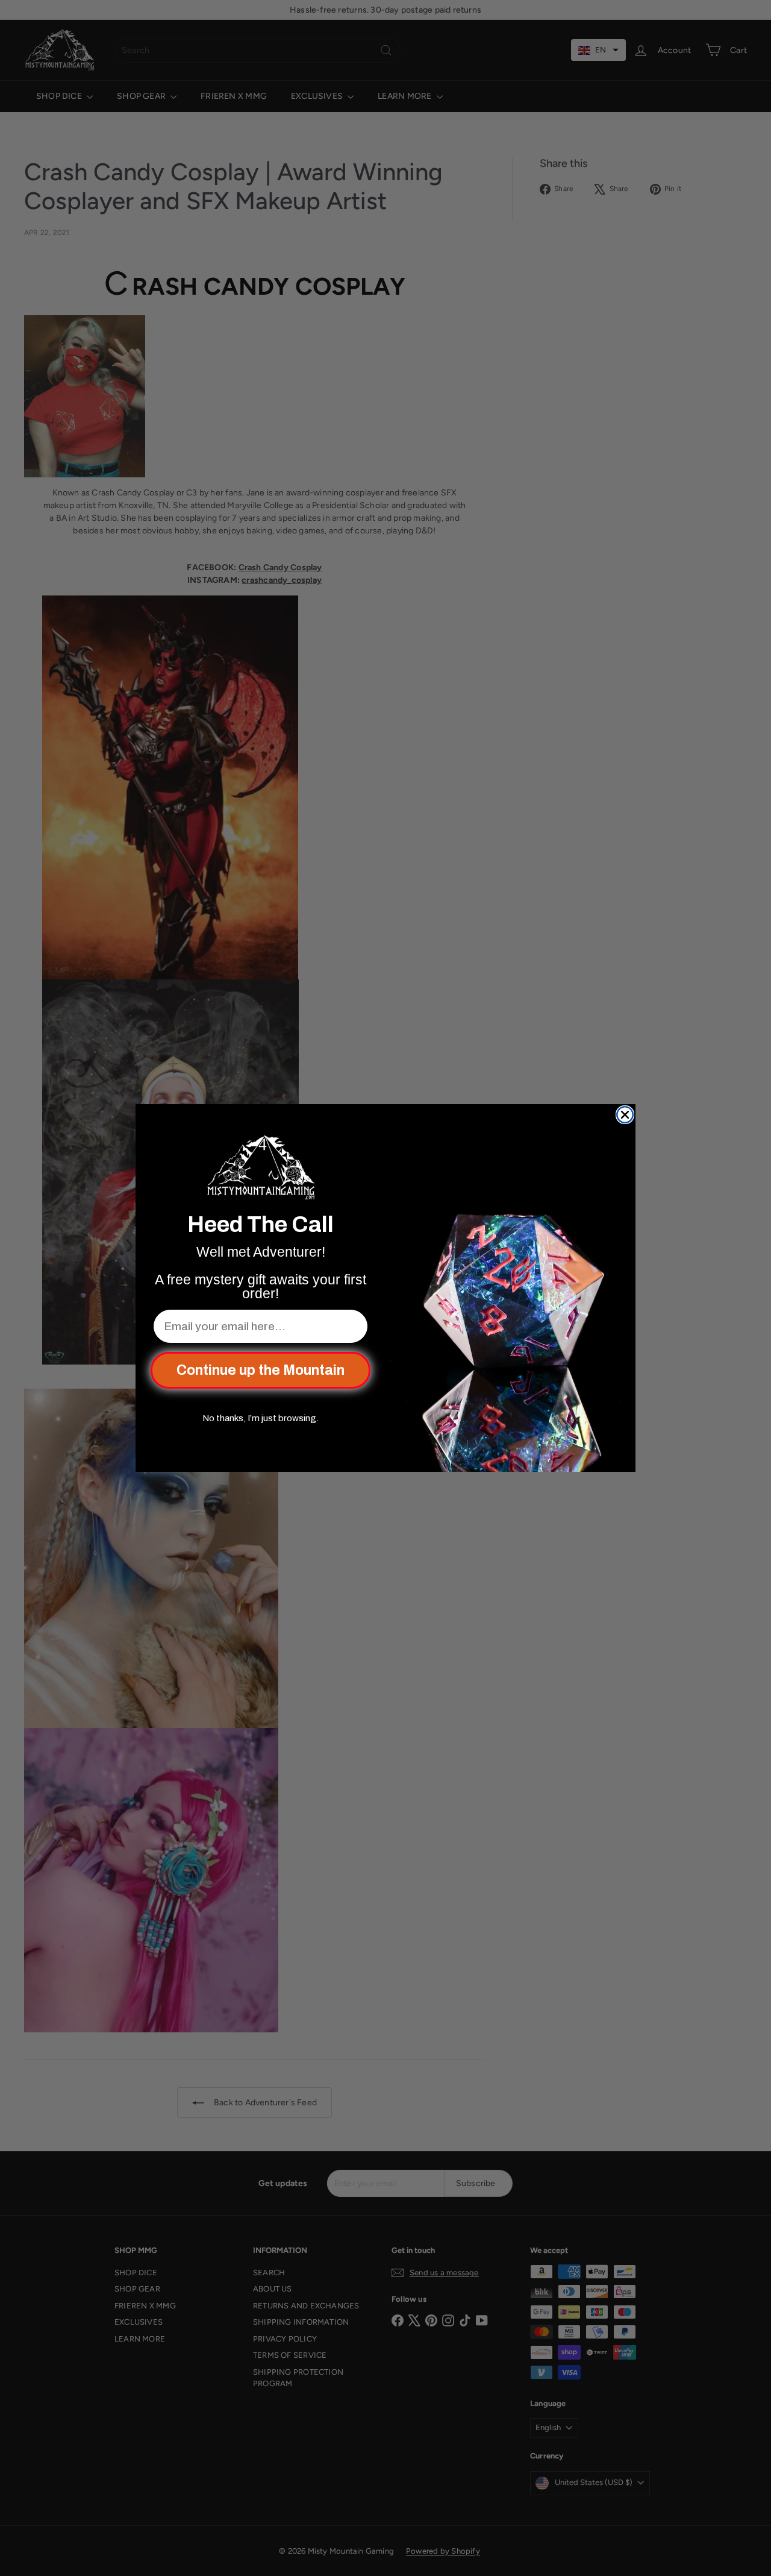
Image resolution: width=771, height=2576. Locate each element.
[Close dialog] (625, 1115)
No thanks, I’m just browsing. (261, 1418)
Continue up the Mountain (261, 1370)
